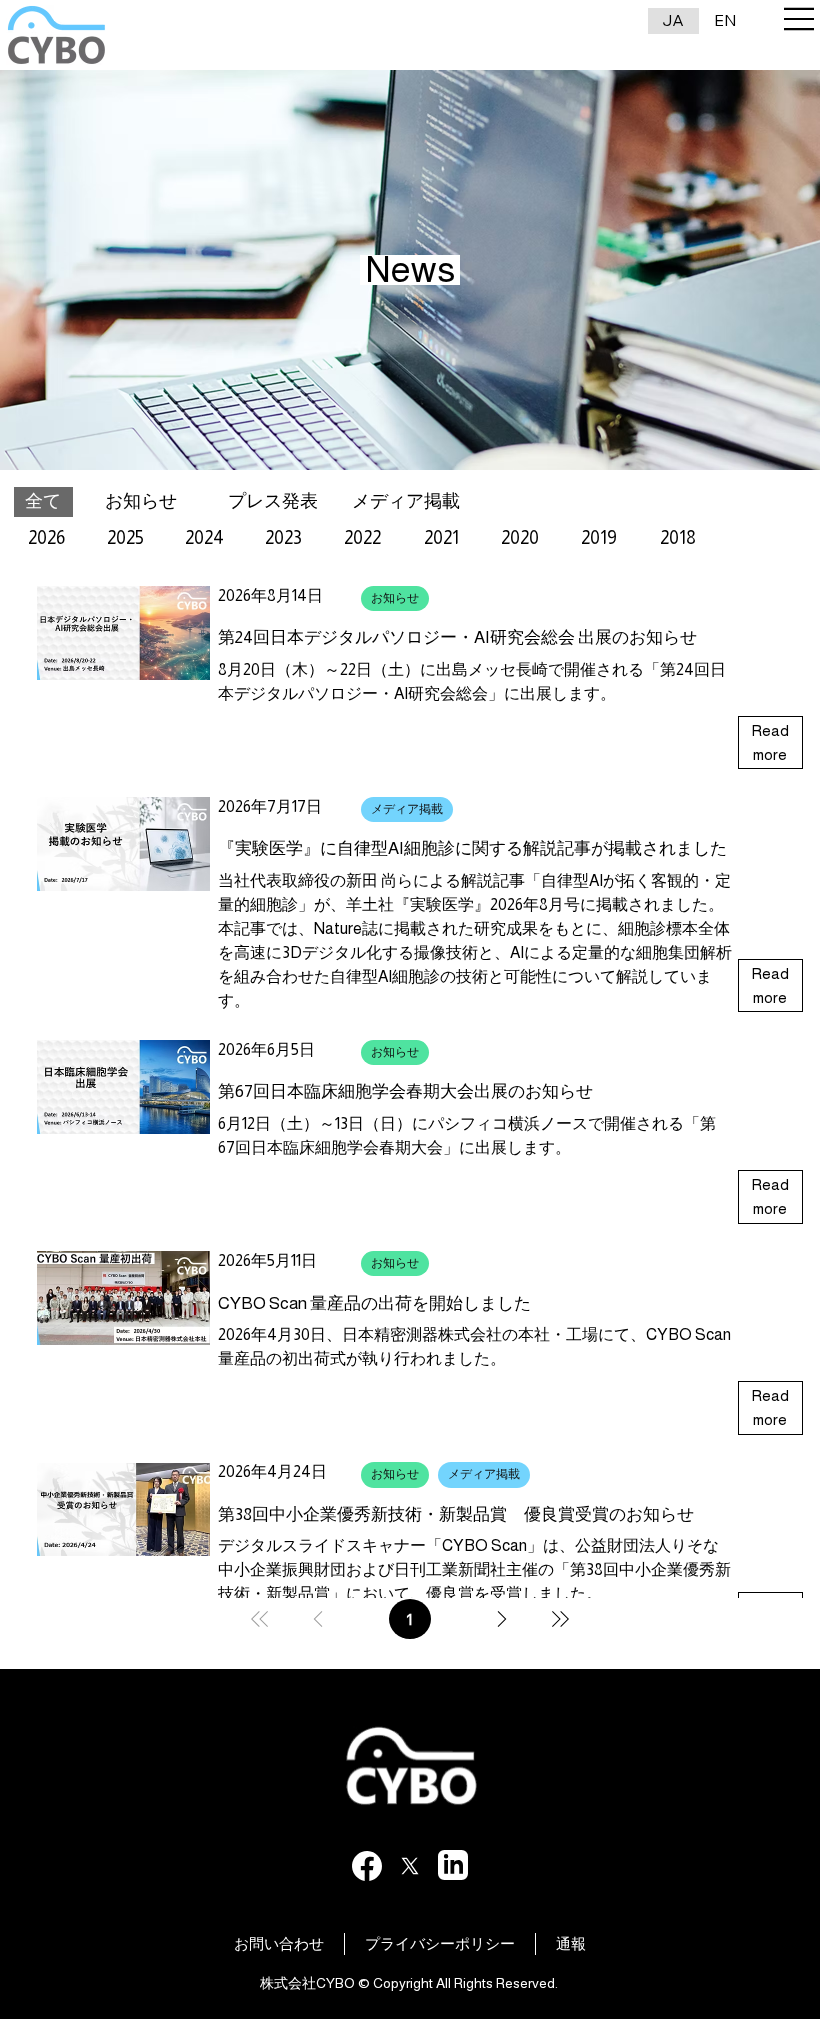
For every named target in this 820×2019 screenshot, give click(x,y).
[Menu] (800, 19)
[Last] (560, 1619)
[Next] (502, 1619)
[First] (260, 1619)
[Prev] (318, 1619)
